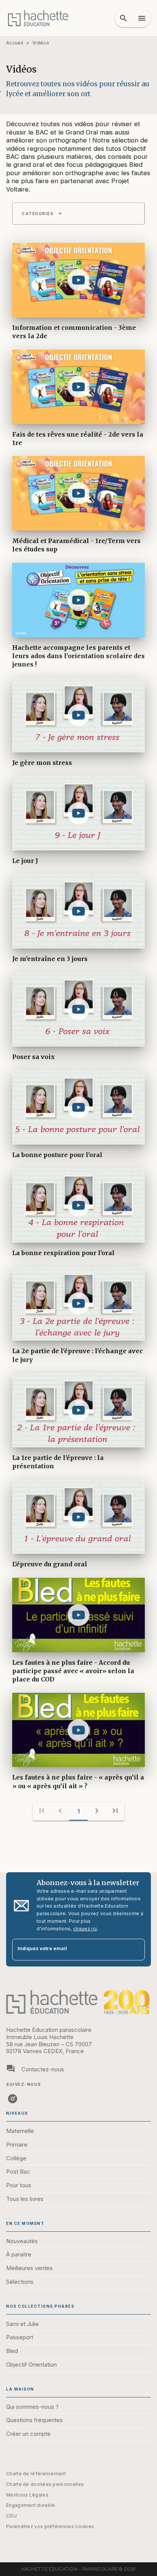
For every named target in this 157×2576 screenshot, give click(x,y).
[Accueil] (38, 18)
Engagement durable (30, 2505)
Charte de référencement (36, 2474)
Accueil (15, 43)
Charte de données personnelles (45, 2484)
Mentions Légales (27, 2495)
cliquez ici (85, 1929)
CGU (11, 2516)
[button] (42, 214)
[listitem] (13, 2099)
